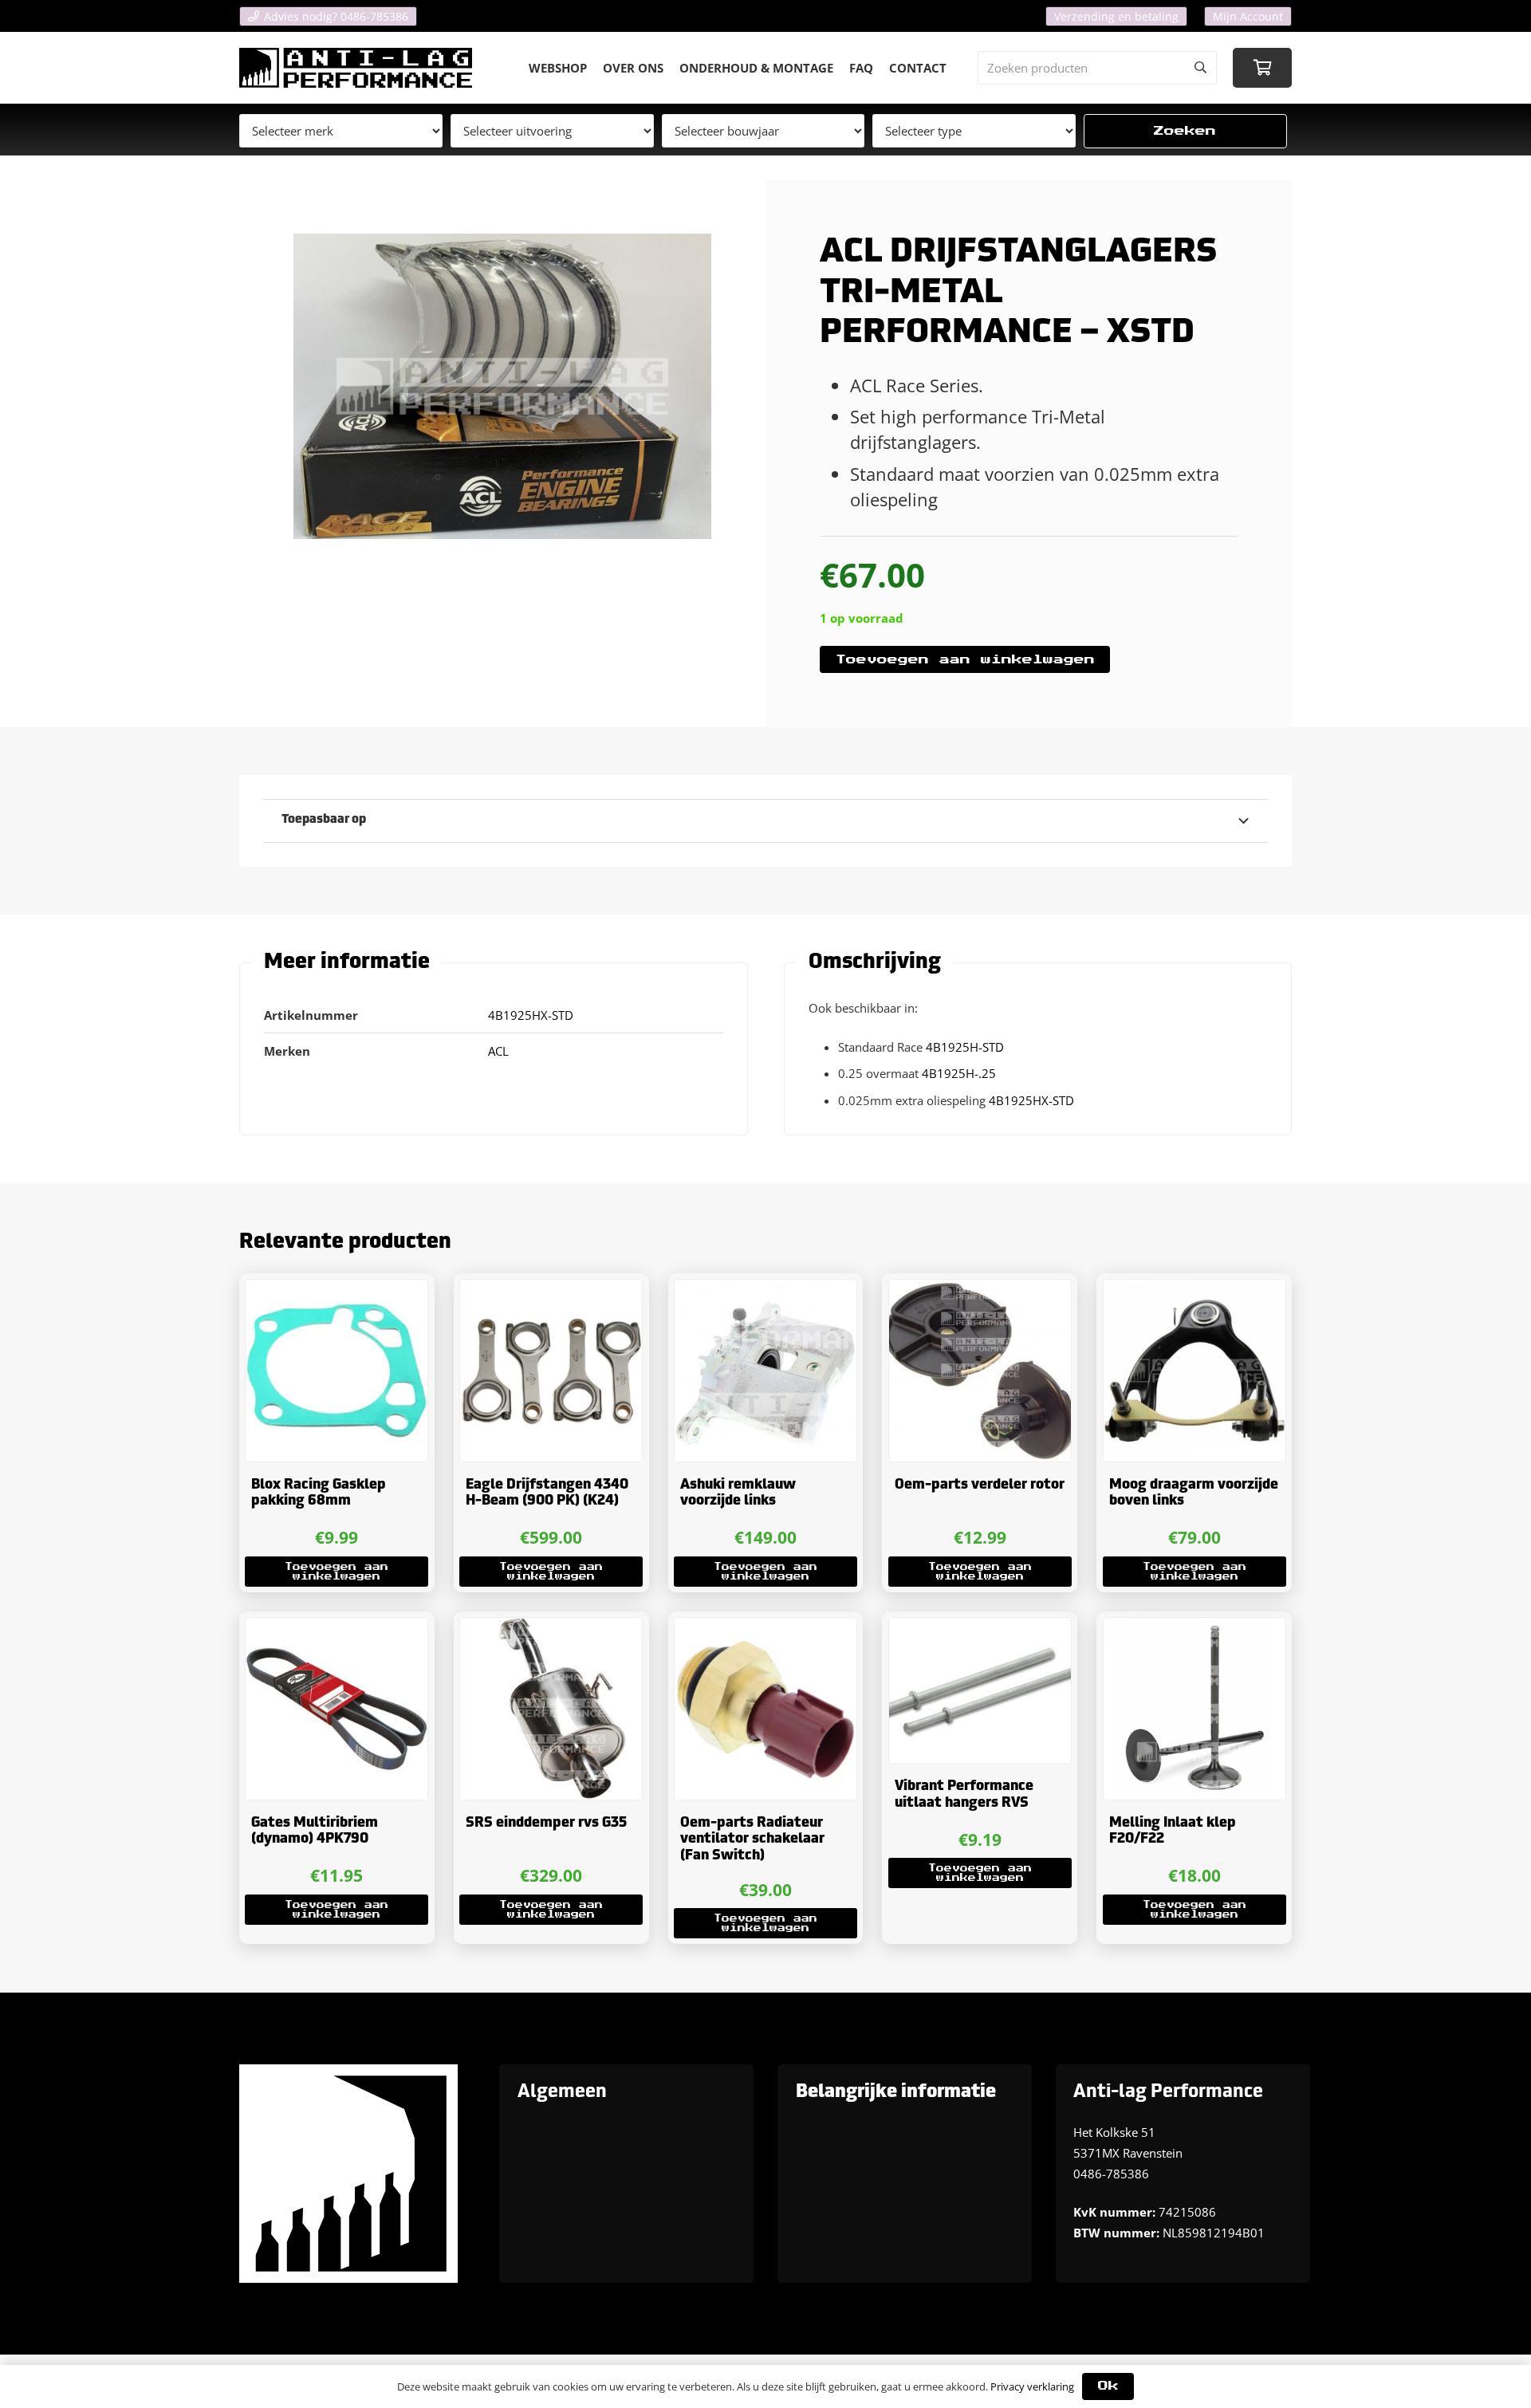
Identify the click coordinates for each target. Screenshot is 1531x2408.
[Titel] (356, 68)
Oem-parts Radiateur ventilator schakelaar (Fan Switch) (752, 1839)
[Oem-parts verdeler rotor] (980, 1371)
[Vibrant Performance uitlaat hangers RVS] (980, 1690)
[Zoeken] (1200, 68)
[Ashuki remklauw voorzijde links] (765, 1371)
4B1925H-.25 (959, 1073)
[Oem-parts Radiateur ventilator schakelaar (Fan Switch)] (765, 1709)
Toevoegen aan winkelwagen (965, 660)
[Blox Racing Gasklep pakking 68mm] (337, 1371)
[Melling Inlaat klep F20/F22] (1194, 1709)
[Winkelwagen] (1262, 68)
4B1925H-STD (965, 1047)
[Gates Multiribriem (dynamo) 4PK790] (337, 1709)
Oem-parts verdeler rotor (980, 1485)
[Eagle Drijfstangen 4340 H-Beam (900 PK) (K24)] (551, 1371)
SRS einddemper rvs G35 (546, 1823)
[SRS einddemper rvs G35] (551, 1709)
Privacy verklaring (1032, 2386)
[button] (337, 1572)
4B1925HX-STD (1031, 1100)
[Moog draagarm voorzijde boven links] (1194, 1371)
